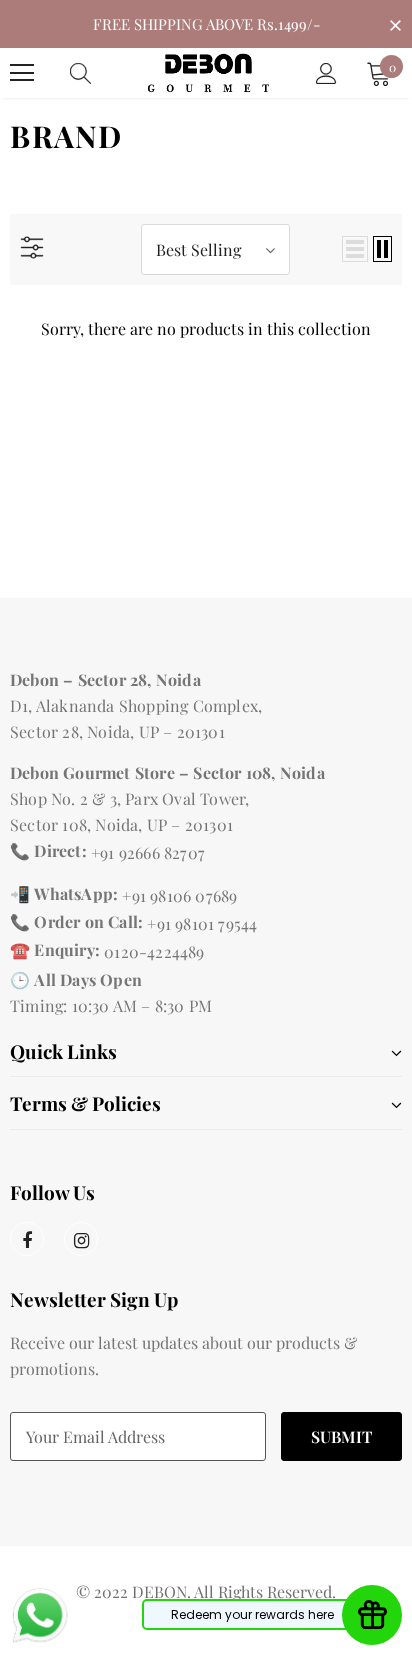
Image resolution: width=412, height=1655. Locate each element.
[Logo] (208, 72)
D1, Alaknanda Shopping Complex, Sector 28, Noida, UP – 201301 (136, 718)
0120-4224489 (154, 951)
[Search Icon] (100, 73)
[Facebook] (27, 1239)
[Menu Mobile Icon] (22, 73)
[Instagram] (81, 1239)
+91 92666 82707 (148, 852)
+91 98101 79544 (202, 923)
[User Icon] (326, 73)
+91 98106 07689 (179, 895)
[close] (395, 22)
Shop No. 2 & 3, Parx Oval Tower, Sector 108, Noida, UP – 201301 (129, 811)
